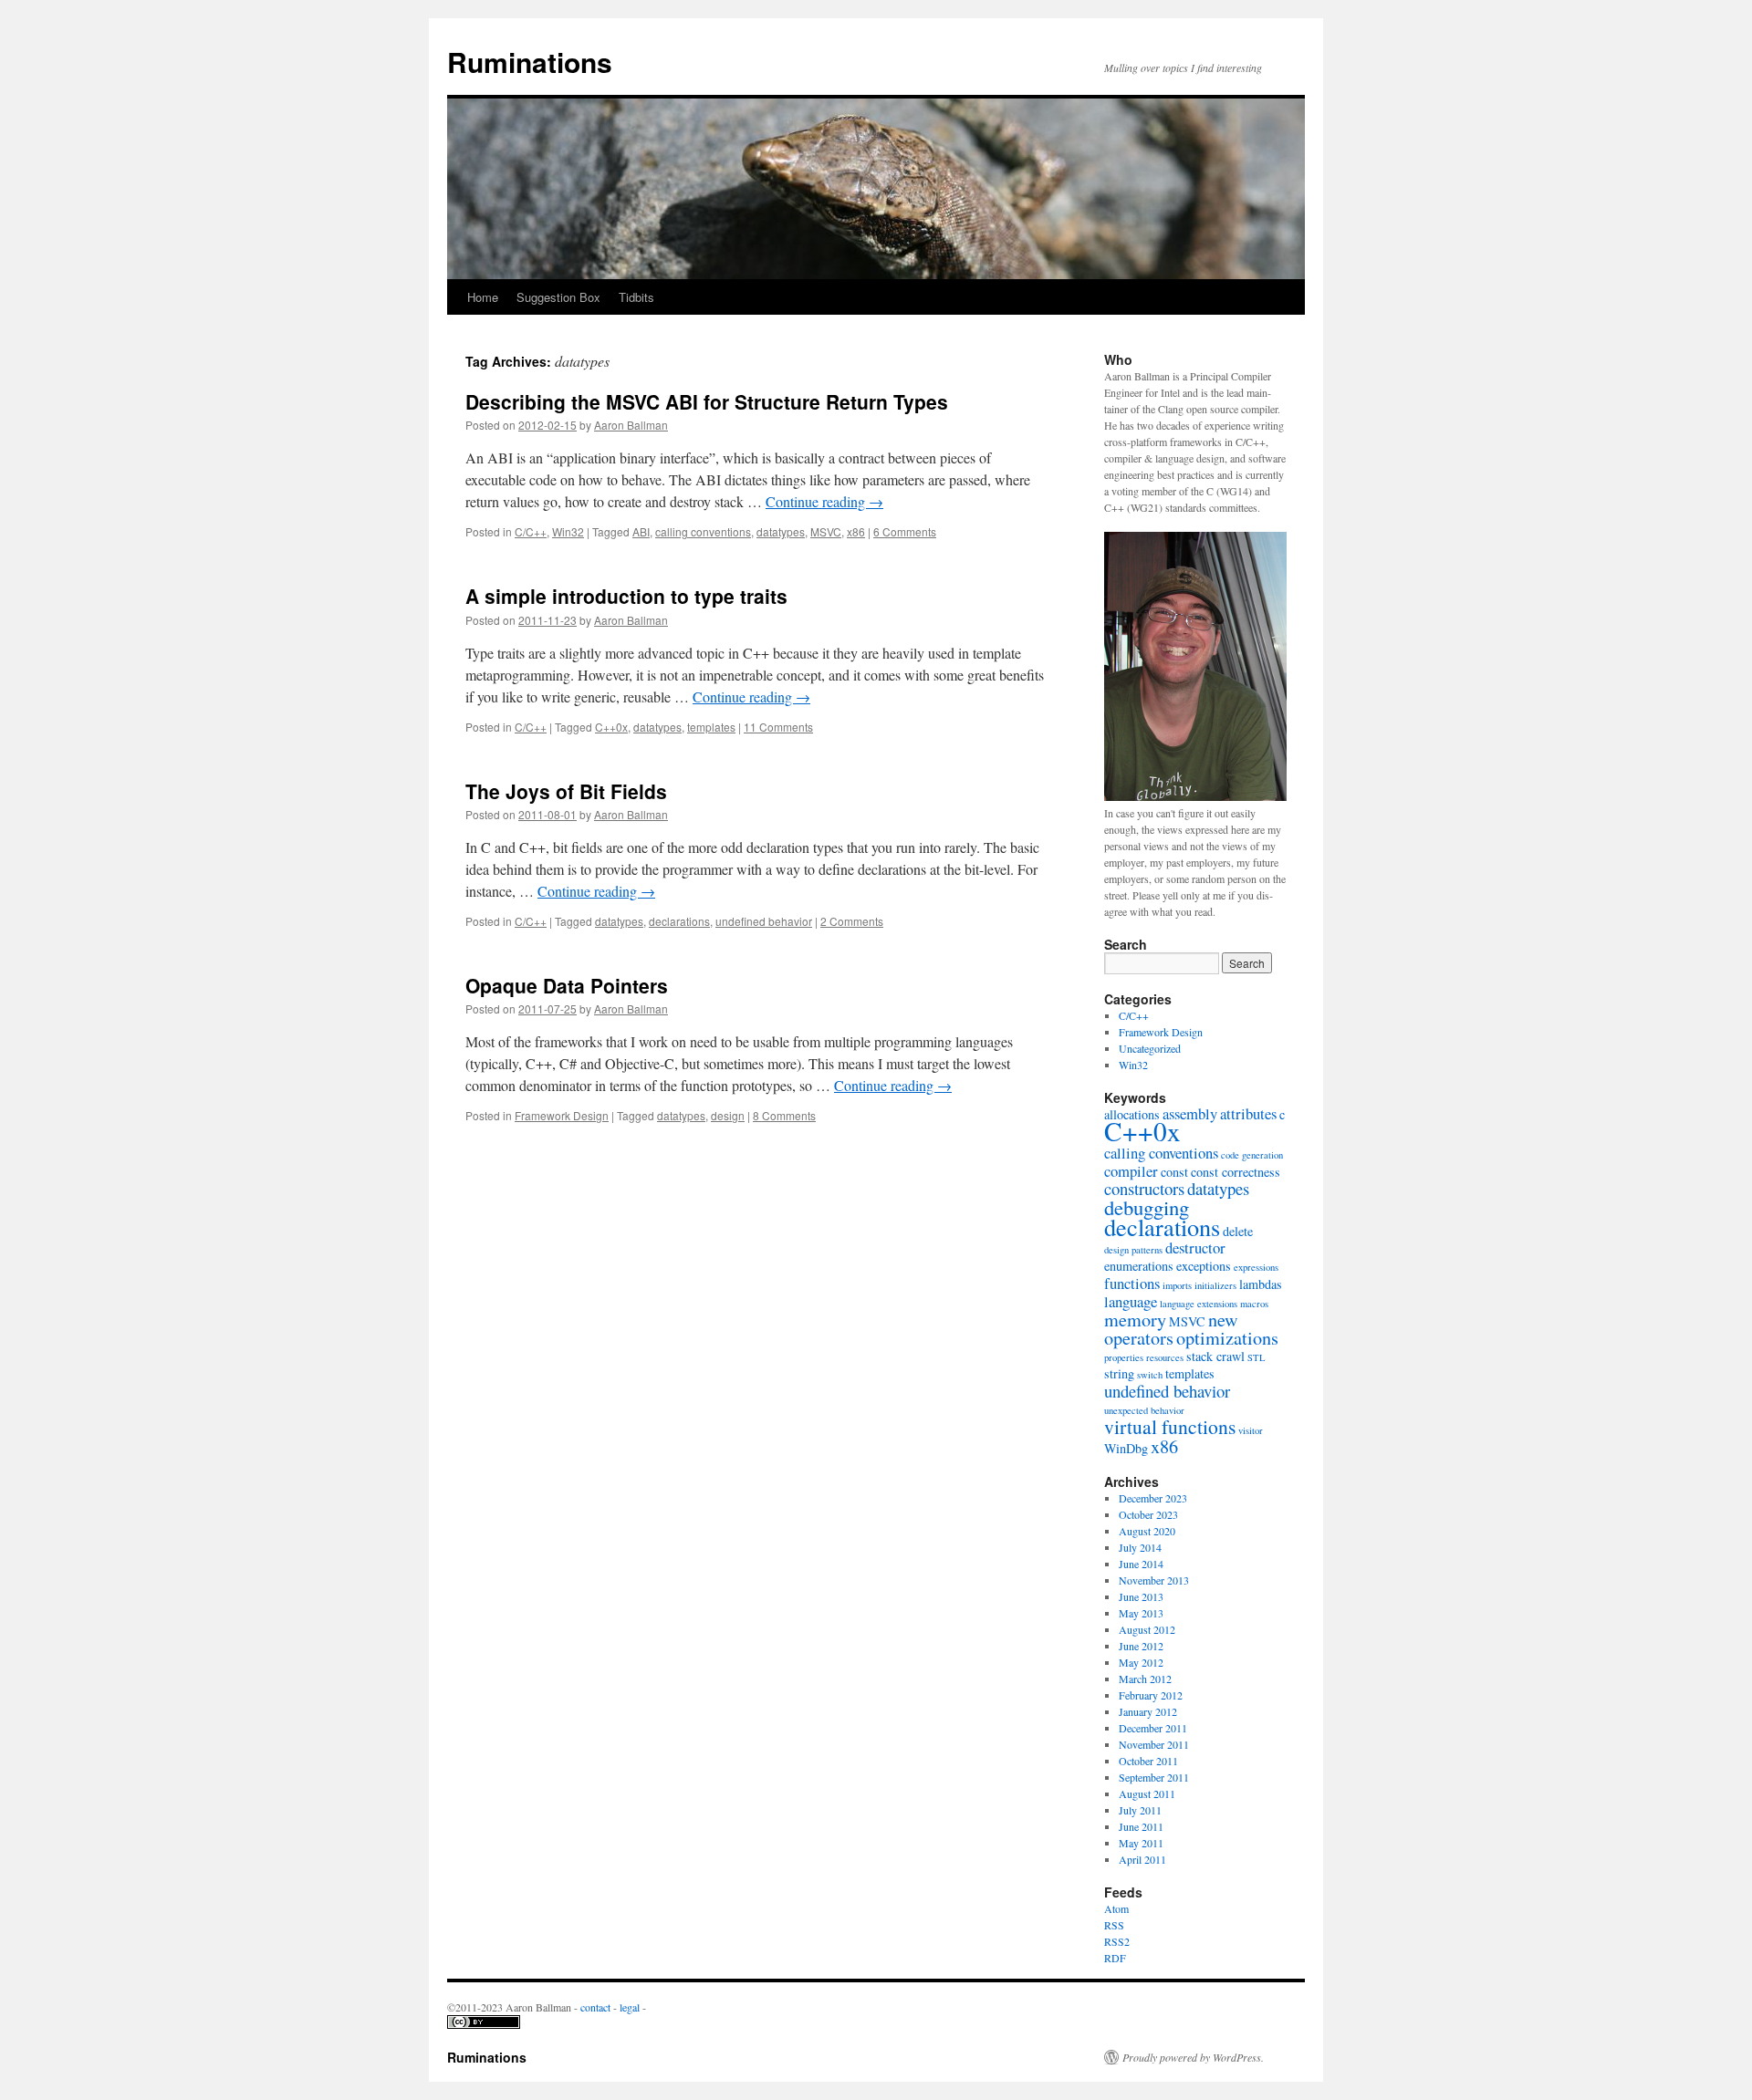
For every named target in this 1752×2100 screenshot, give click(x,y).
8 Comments (784, 1115)
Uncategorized (1150, 1048)
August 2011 (1147, 1793)
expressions (1256, 1267)
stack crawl (1215, 1356)
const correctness (1236, 1172)
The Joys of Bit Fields (566, 791)
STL (1257, 1357)
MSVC (826, 531)
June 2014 (1141, 1564)
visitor (1251, 1430)
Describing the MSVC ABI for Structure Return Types (707, 401)
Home (483, 297)
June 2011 (1141, 1826)
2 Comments (852, 921)
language (1131, 1301)
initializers (1215, 1285)
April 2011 (1142, 1859)
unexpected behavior (1144, 1410)
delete (1238, 1231)
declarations (679, 921)
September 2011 (1154, 1777)
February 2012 (1151, 1695)
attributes (1248, 1113)
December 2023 (1153, 1498)
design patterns (1133, 1250)
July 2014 (1140, 1547)
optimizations (1227, 1338)
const (1174, 1172)
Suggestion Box (558, 297)
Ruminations (530, 62)
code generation (1252, 1155)
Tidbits (636, 297)
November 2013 (1154, 1580)
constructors (1144, 1188)
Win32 (568, 531)
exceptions (1204, 1266)
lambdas (1261, 1284)
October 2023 (1148, 1514)
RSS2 (1117, 1941)
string (1119, 1373)
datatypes (781, 531)
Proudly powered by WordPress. (1193, 2057)
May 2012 (1141, 1662)
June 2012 (1141, 1646)
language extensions (1199, 1304)
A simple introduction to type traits (626, 596)
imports (1177, 1285)
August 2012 (1147, 1629)
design (728, 1115)
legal (630, 2007)
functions (1132, 1283)
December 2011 (1153, 1728)
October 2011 (1148, 1761)
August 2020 (1147, 1531)
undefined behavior (764, 921)
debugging (1147, 1207)
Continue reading (824, 501)
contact (595, 2007)
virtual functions (1170, 1426)
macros (1254, 1304)
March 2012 (1145, 1679)
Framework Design (562, 1115)
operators (1139, 1338)
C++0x (611, 727)
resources (1165, 1357)
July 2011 (1140, 1810)
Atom (1116, 1908)
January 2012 (1148, 1711)
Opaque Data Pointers (567, 985)
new (1223, 1320)
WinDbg (1126, 1448)
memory (1135, 1320)
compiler (1131, 1171)
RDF (1115, 1958)
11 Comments (778, 727)
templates (711, 727)
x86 (856, 531)
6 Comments (905, 531)
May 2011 (1141, 1843)
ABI (641, 531)
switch (1150, 1375)
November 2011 (1154, 1744)
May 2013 (1141, 1613)
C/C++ (531, 531)
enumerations (1139, 1266)
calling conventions (703, 531)
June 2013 (1141, 1596)
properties (1124, 1357)
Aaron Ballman (631, 425)
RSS (1114, 1925)
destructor (1195, 1248)
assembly (1190, 1113)
